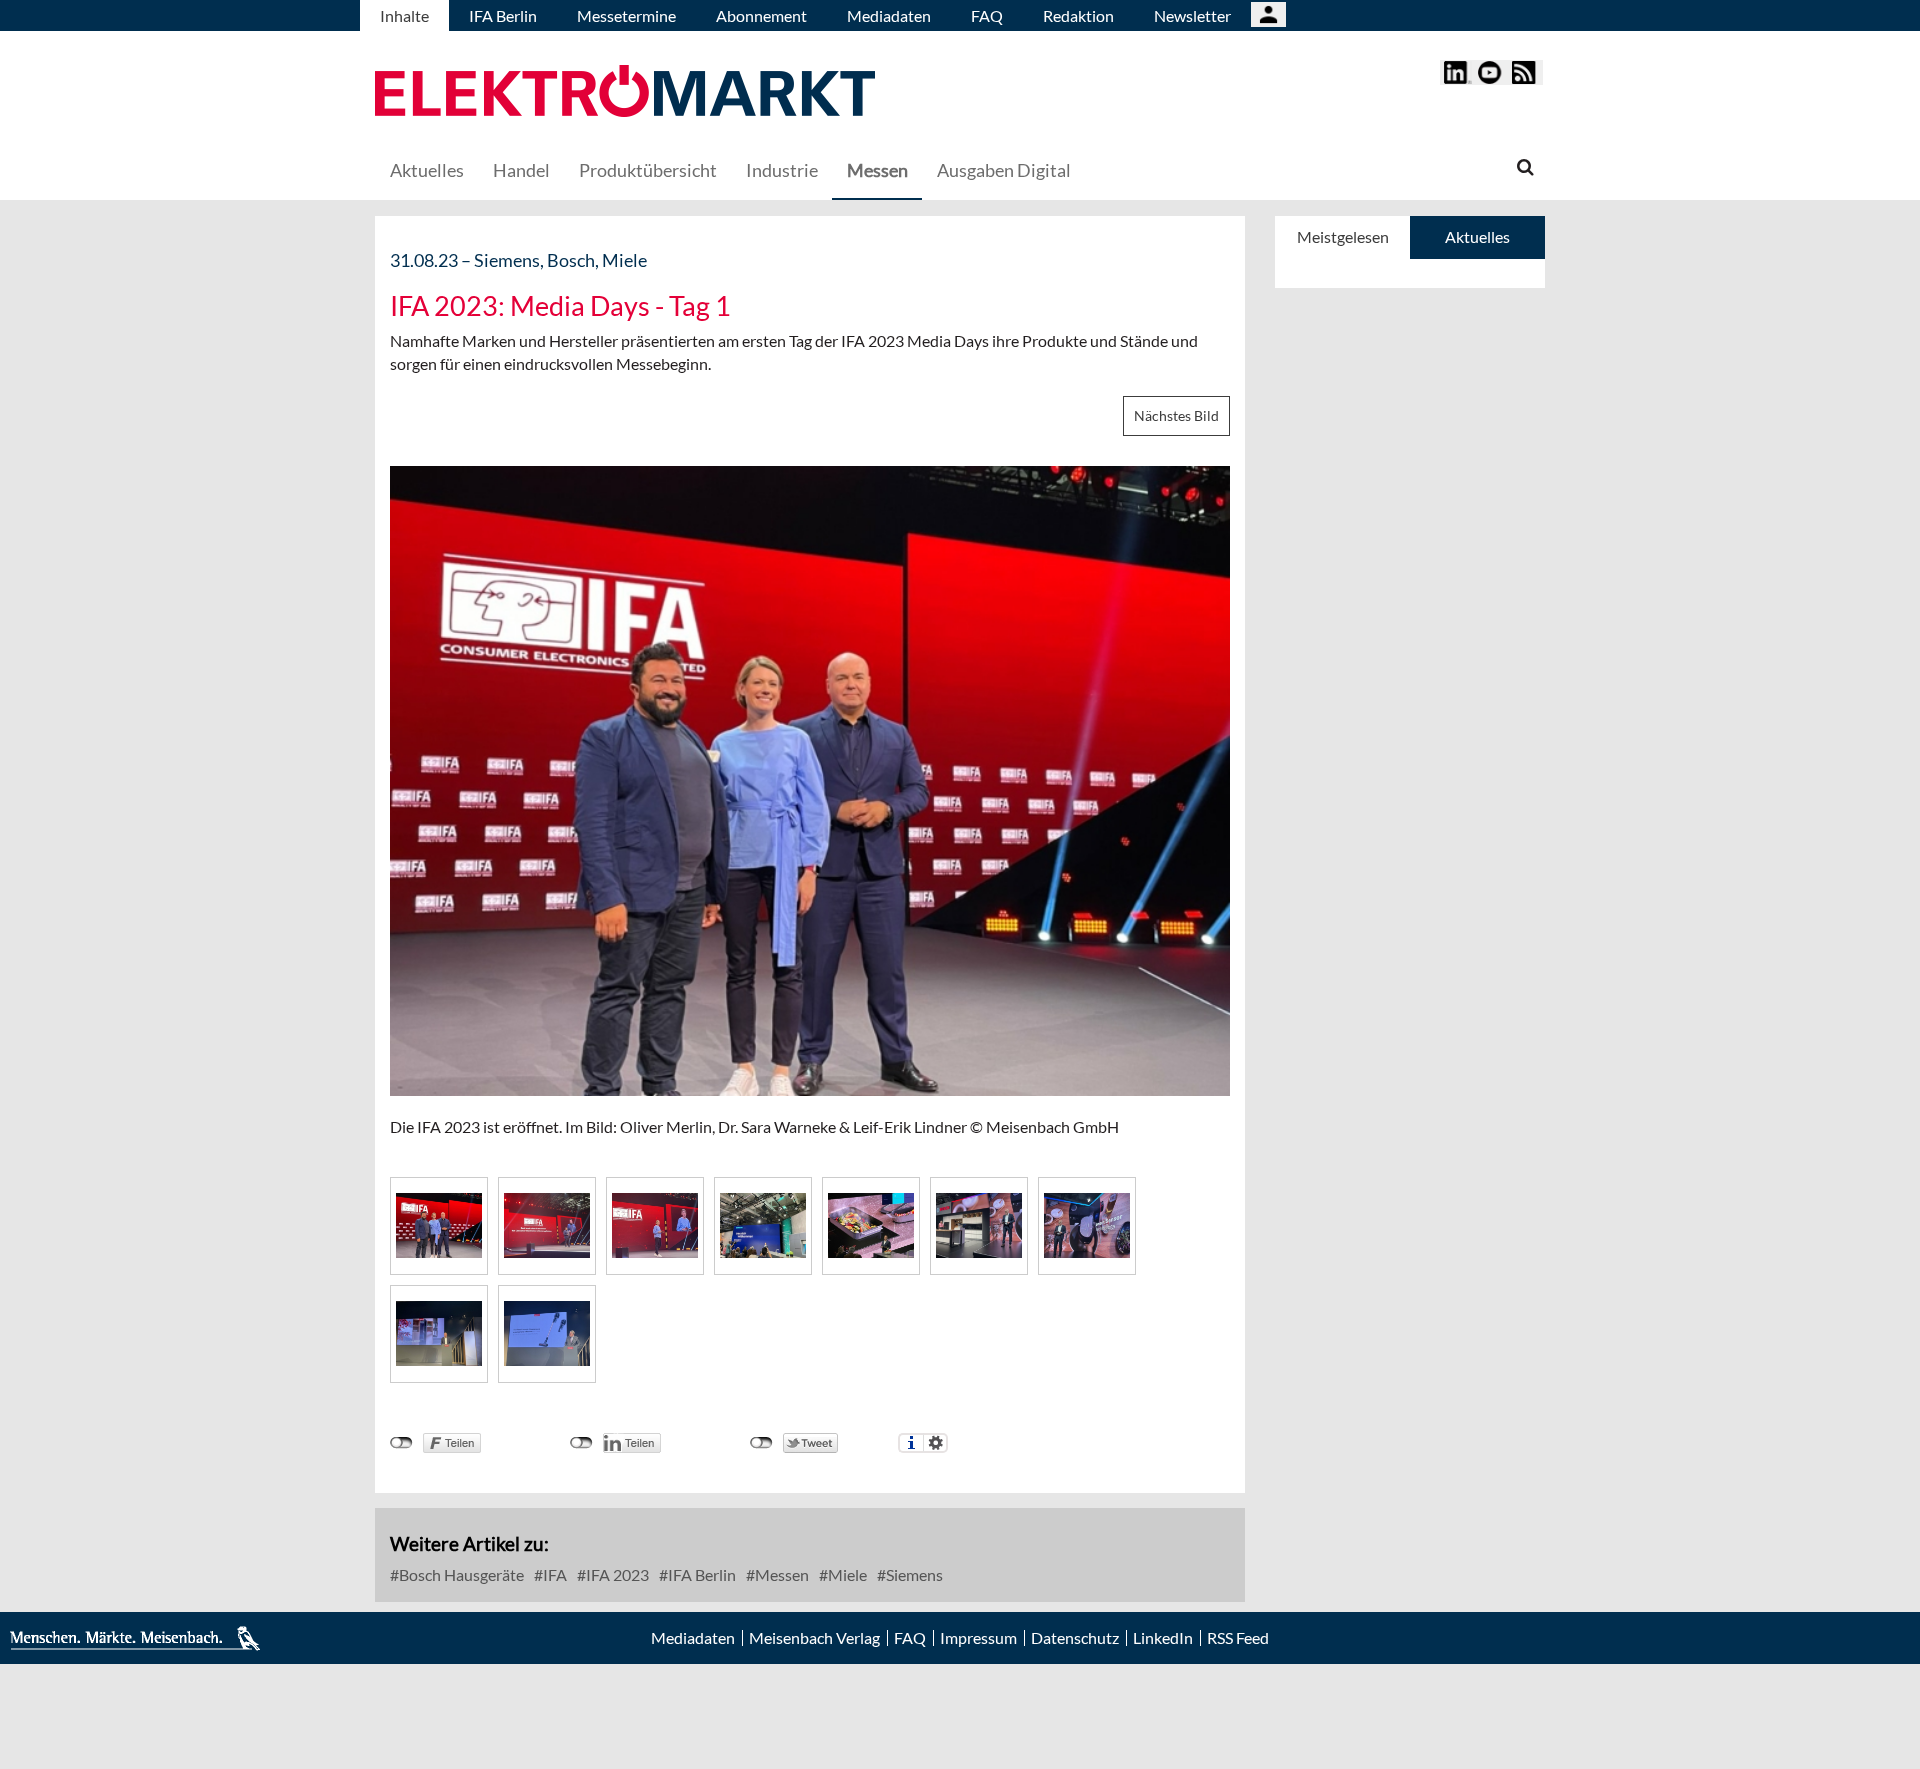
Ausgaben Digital (1004, 170)
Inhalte (404, 15)
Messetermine (626, 15)
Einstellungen (935, 1443)
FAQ (987, 15)
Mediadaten (889, 15)
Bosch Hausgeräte (460, 1574)
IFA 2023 (616, 1574)
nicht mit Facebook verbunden (401, 1443)
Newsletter (1192, 15)
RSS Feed (1238, 1638)
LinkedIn (1163, 1638)
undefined (581, 1443)
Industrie (782, 170)
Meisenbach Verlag (814, 1638)
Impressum (978, 1638)
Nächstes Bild (1176, 415)
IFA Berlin (503, 15)
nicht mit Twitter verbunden (761, 1443)
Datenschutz (1075, 1638)
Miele (846, 1574)
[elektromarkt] (625, 93)
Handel (521, 170)
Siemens (913, 1574)
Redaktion (1078, 15)
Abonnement (761, 15)
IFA (553, 1574)
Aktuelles (427, 170)
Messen (877, 170)
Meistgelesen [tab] (1343, 236)
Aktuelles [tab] (1477, 236)
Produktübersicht (648, 170)
